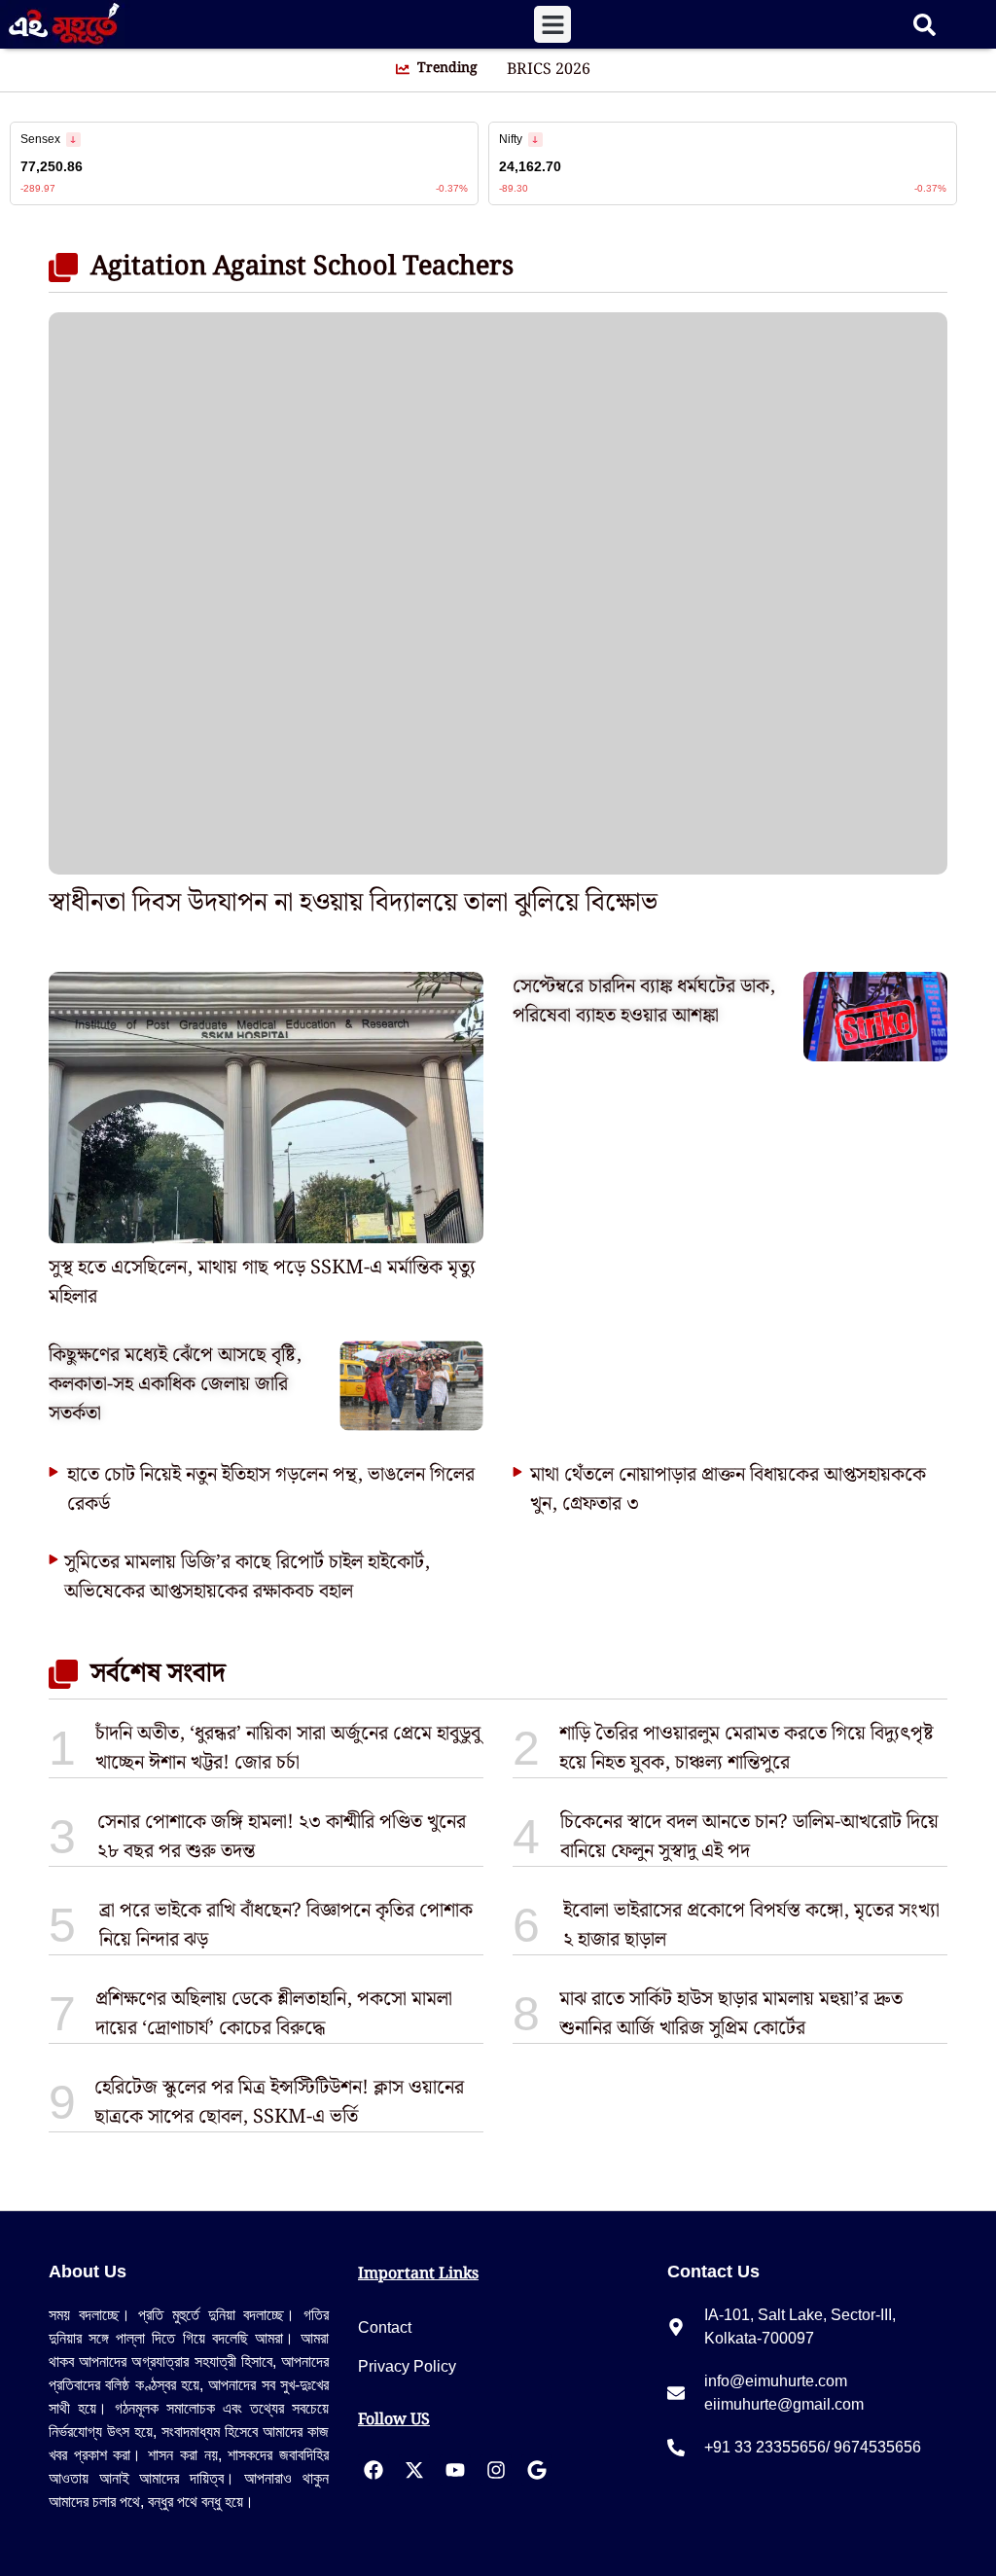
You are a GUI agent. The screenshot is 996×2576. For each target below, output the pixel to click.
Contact (385, 2327)
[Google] (537, 2470)
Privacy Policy (407, 2366)
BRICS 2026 (549, 70)
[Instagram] (496, 2470)
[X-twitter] (414, 2470)
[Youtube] (455, 2470)
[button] (552, 24)
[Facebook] (373, 2470)
